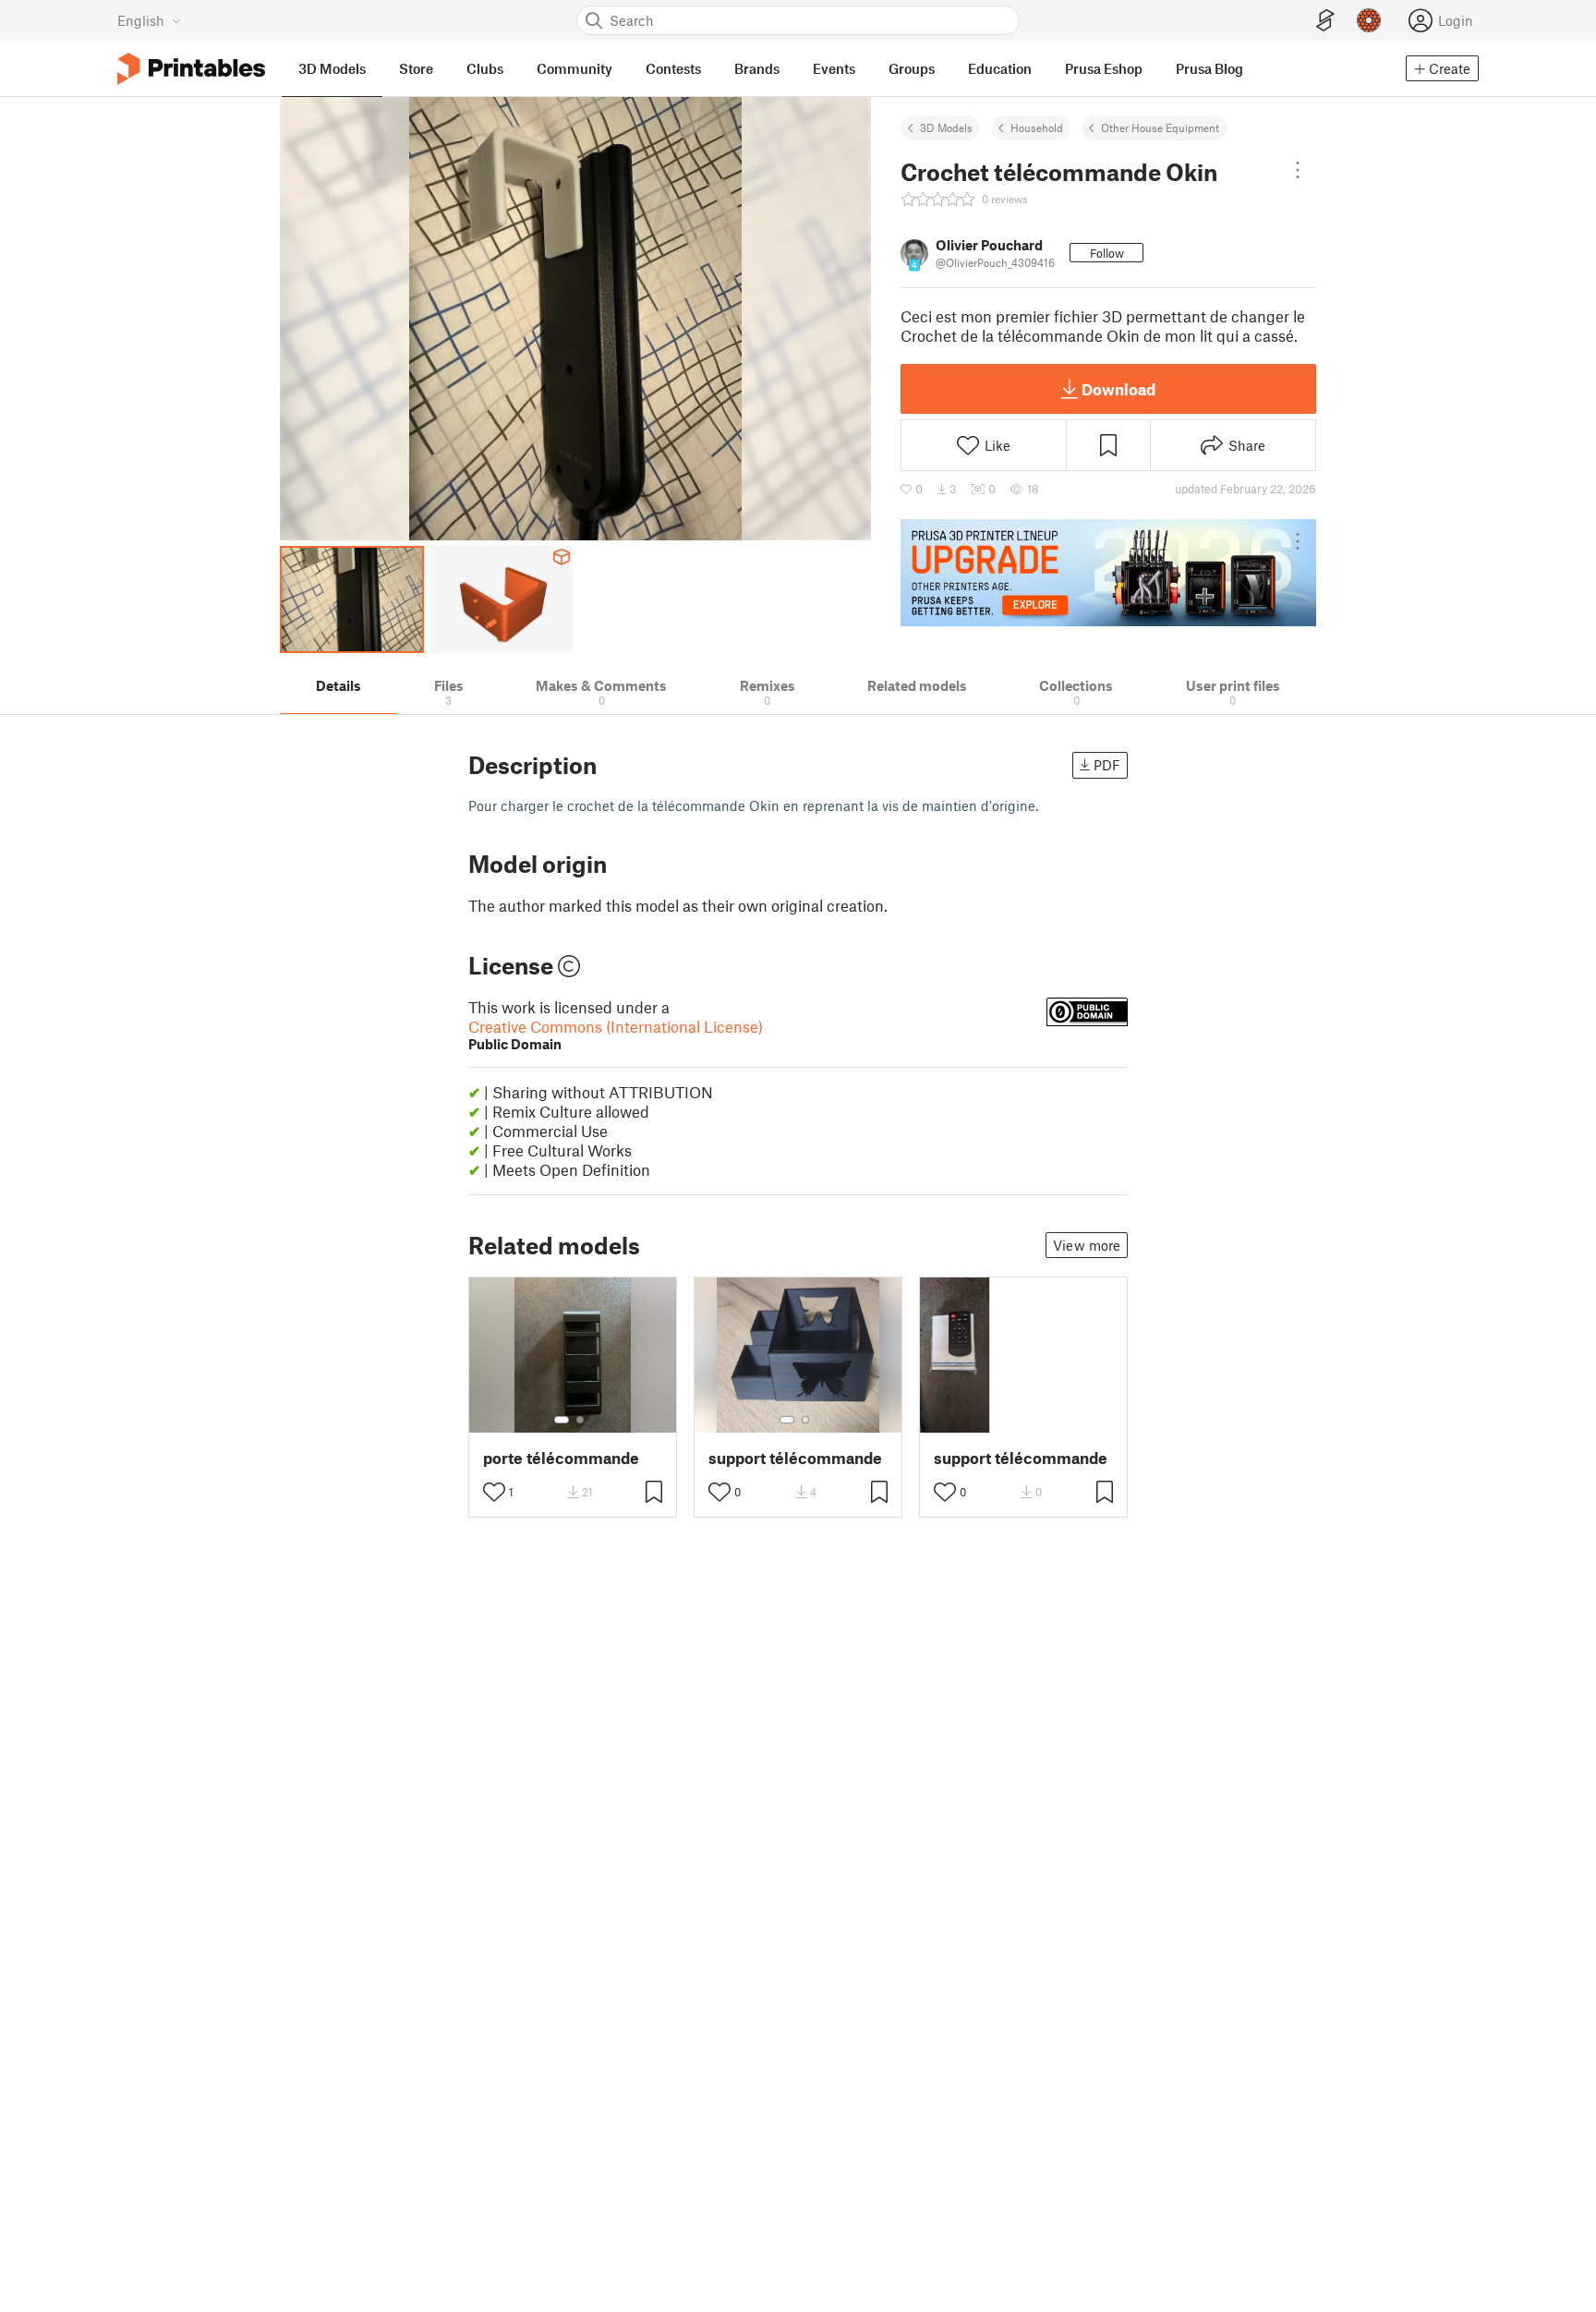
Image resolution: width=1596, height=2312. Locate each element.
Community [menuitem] (574, 68)
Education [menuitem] (1000, 68)
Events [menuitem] (834, 68)
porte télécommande (561, 1458)
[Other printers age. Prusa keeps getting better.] (1108, 573)
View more (1087, 1245)
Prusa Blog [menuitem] (1209, 68)
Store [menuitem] (416, 68)
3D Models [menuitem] (332, 68)
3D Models (946, 127)
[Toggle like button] (494, 1492)
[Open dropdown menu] (1298, 170)
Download (1118, 389)
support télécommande (795, 1458)
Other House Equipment (1160, 127)
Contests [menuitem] (673, 68)
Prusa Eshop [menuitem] (1104, 68)
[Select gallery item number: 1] (562, 1420)
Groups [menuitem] (912, 68)
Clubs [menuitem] (485, 68)
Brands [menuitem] (757, 68)
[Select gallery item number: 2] (580, 1420)
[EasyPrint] (1325, 21)
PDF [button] (1107, 765)
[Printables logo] (191, 69)
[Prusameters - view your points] (1369, 20)
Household (1037, 127)
